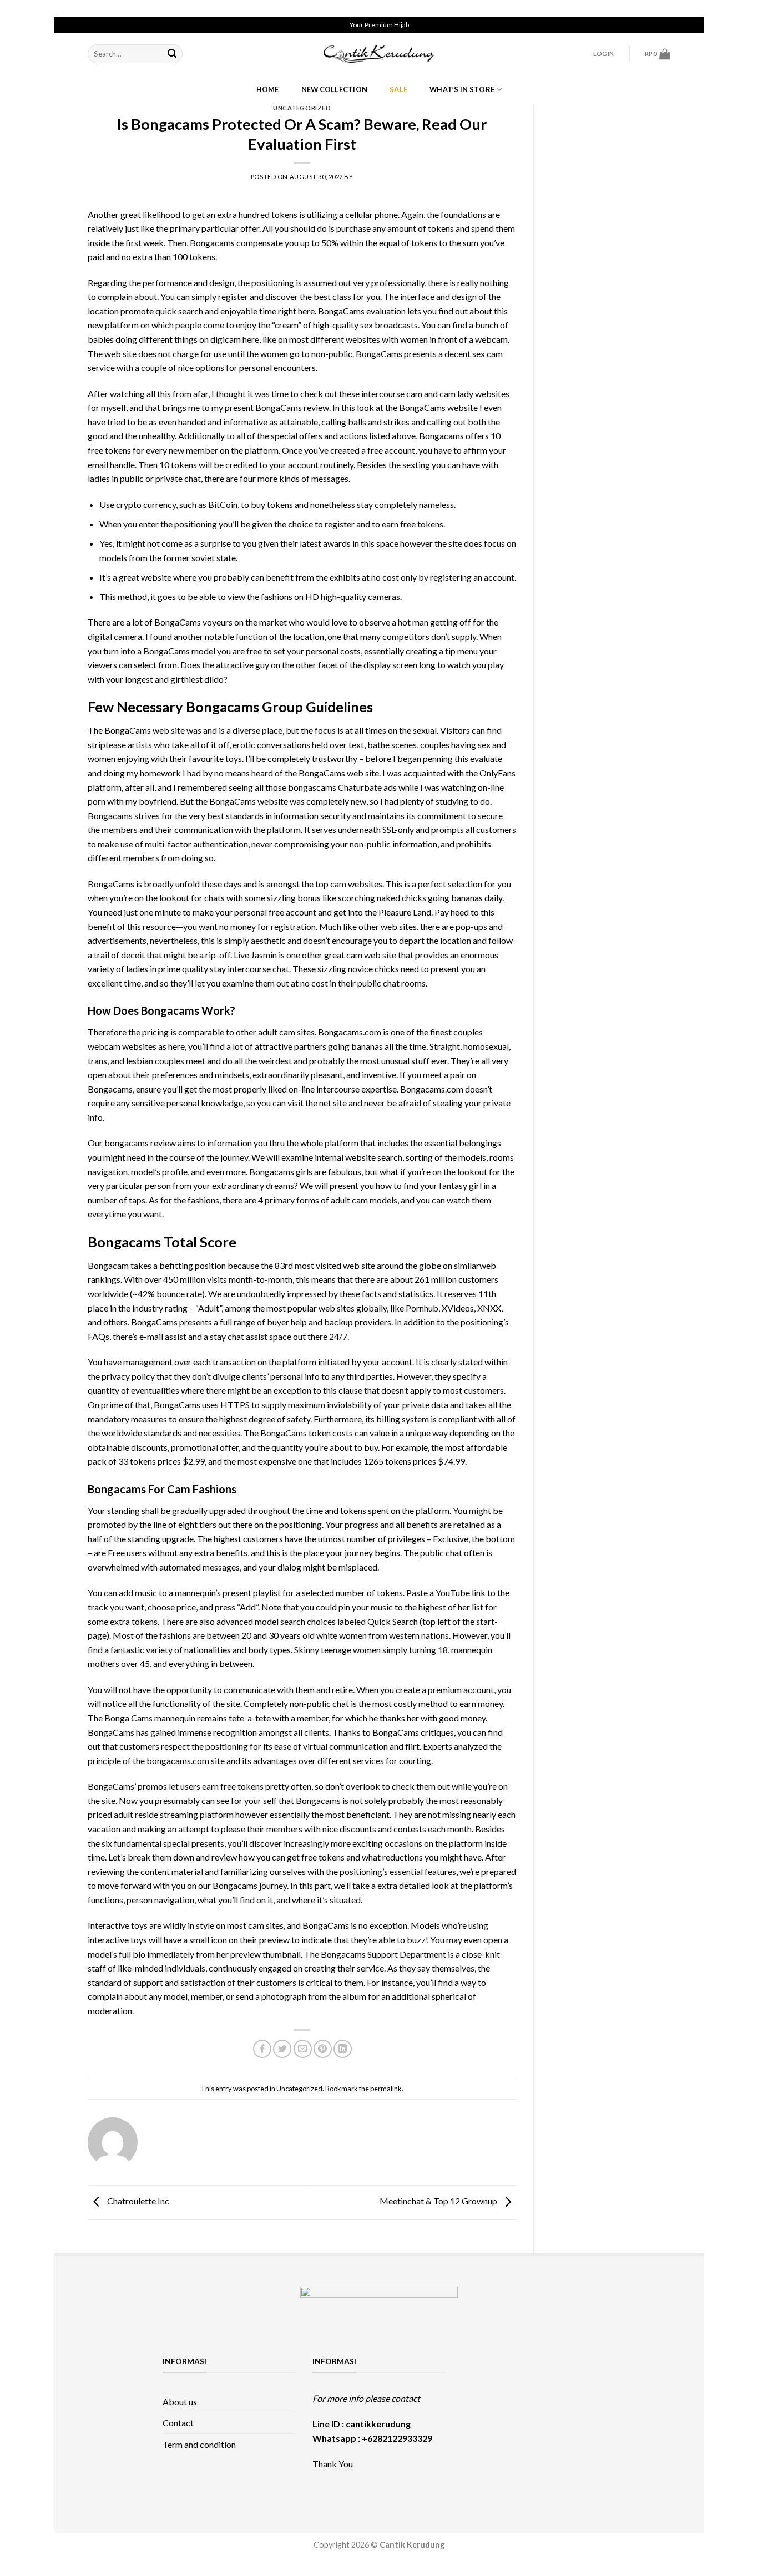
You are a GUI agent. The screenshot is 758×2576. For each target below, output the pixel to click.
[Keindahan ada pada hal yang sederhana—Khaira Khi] (572, 2420)
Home (268, 89)
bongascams (312, 787)
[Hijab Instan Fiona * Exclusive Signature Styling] (572, 2369)
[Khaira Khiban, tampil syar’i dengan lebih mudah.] (529, 2420)
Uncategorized (302, 108)
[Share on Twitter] (282, 2049)
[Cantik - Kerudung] (379, 54)
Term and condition (199, 2444)
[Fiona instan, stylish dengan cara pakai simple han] (485, 2369)
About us (180, 2402)
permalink (386, 2089)
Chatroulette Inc (137, 2201)
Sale (398, 89)
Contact (178, 2423)
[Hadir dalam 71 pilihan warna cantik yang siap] (529, 2369)
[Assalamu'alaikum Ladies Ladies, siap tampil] (485, 2395)
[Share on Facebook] (262, 2049)
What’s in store (462, 89)
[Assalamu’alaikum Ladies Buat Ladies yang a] (485, 2420)
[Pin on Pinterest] (323, 2049)
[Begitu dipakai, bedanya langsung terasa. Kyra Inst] (572, 2395)
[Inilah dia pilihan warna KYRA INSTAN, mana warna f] (529, 2395)
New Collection (335, 89)
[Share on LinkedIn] (343, 2049)
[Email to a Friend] (303, 2049)
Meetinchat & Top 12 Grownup (439, 2201)
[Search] (172, 54)
